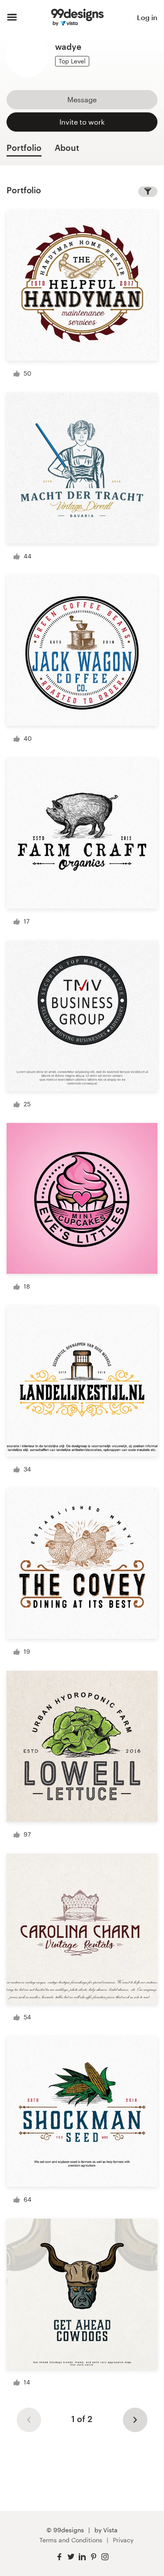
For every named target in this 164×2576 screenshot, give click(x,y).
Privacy (123, 2540)
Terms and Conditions (71, 2540)
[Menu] (12, 17)
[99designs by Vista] (77, 17)
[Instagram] (105, 2557)
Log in (147, 17)
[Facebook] (59, 2557)
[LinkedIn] (82, 2557)
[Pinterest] (94, 2557)
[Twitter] (71, 2557)
